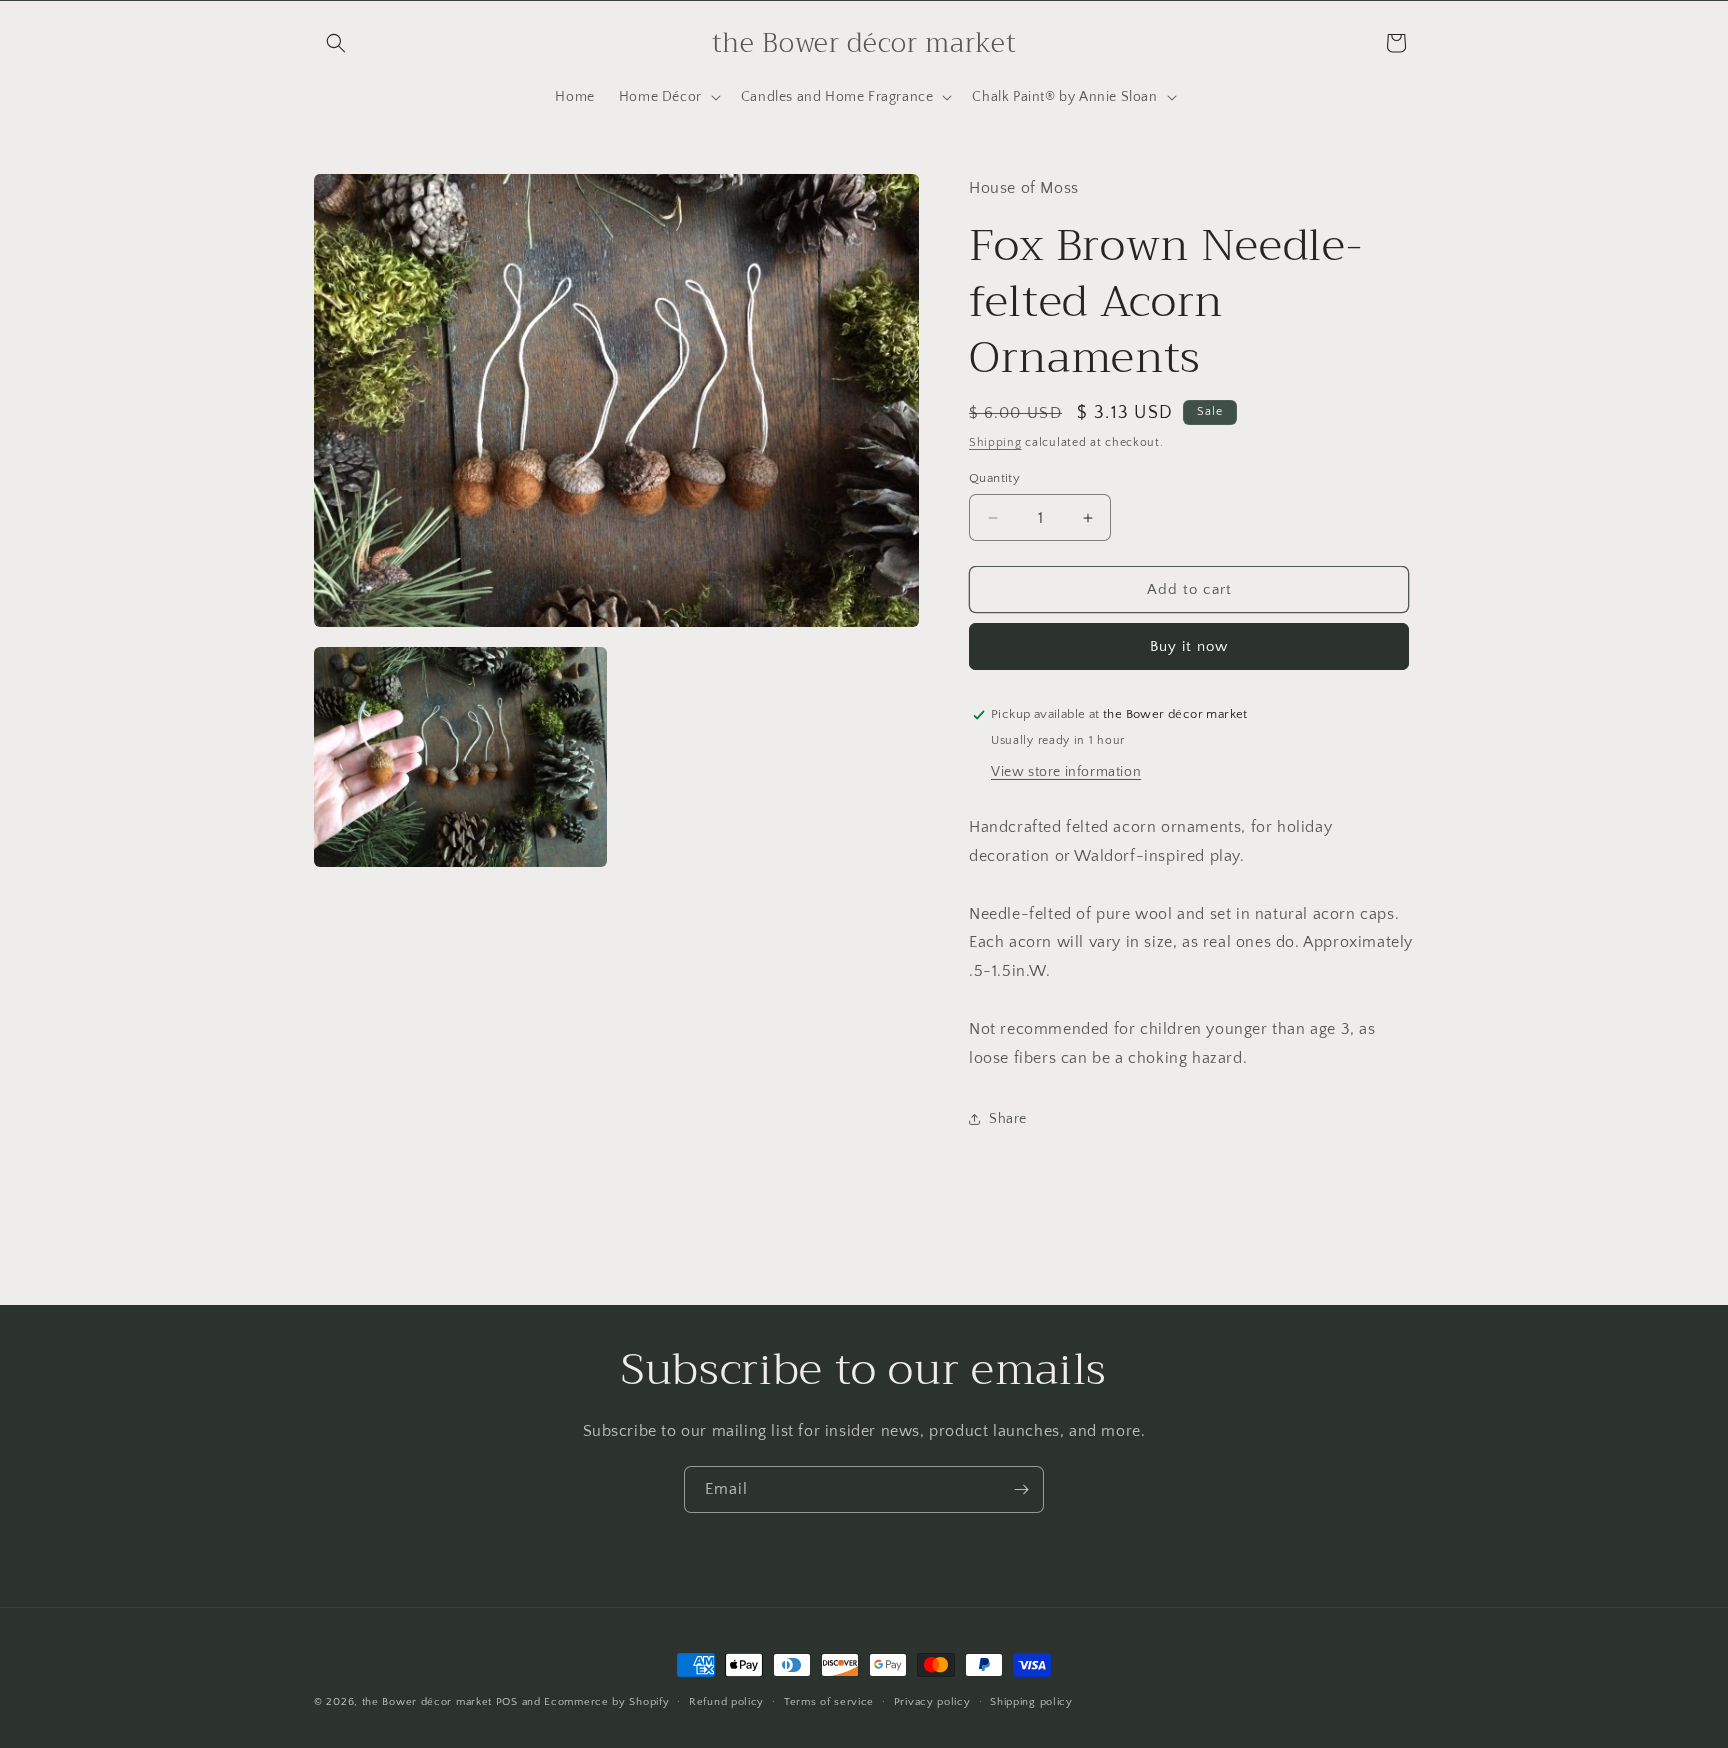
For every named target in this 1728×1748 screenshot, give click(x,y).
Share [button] (1008, 1119)
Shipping (995, 442)
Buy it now (1189, 646)
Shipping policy (1031, 1701)
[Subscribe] (1021, 1489)
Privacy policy (932, 1701)
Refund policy (726, 1701)
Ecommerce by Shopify (606, 1702)
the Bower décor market (427, 1702)
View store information (1066, 772)
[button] (336, 43)
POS (507, 1702)
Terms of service (829, 1701)
